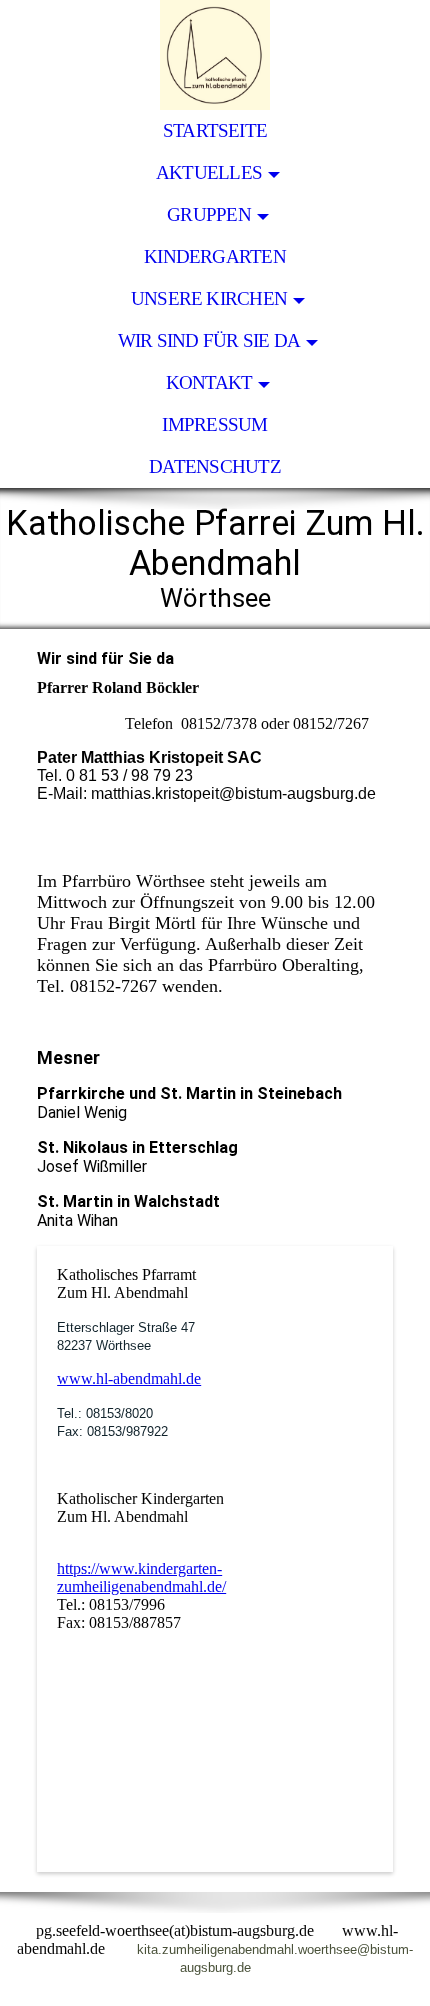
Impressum (214, 424)
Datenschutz (215, 466)
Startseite (215, 130)
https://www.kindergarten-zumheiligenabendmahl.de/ (141, 1577)
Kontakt (209, 382)
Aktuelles (209, 172)
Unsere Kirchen (209, 298)
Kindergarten (215, 256)
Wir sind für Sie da (209, 340)
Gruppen (209, 214)
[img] (215, 55)
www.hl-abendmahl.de (129, 1378)
